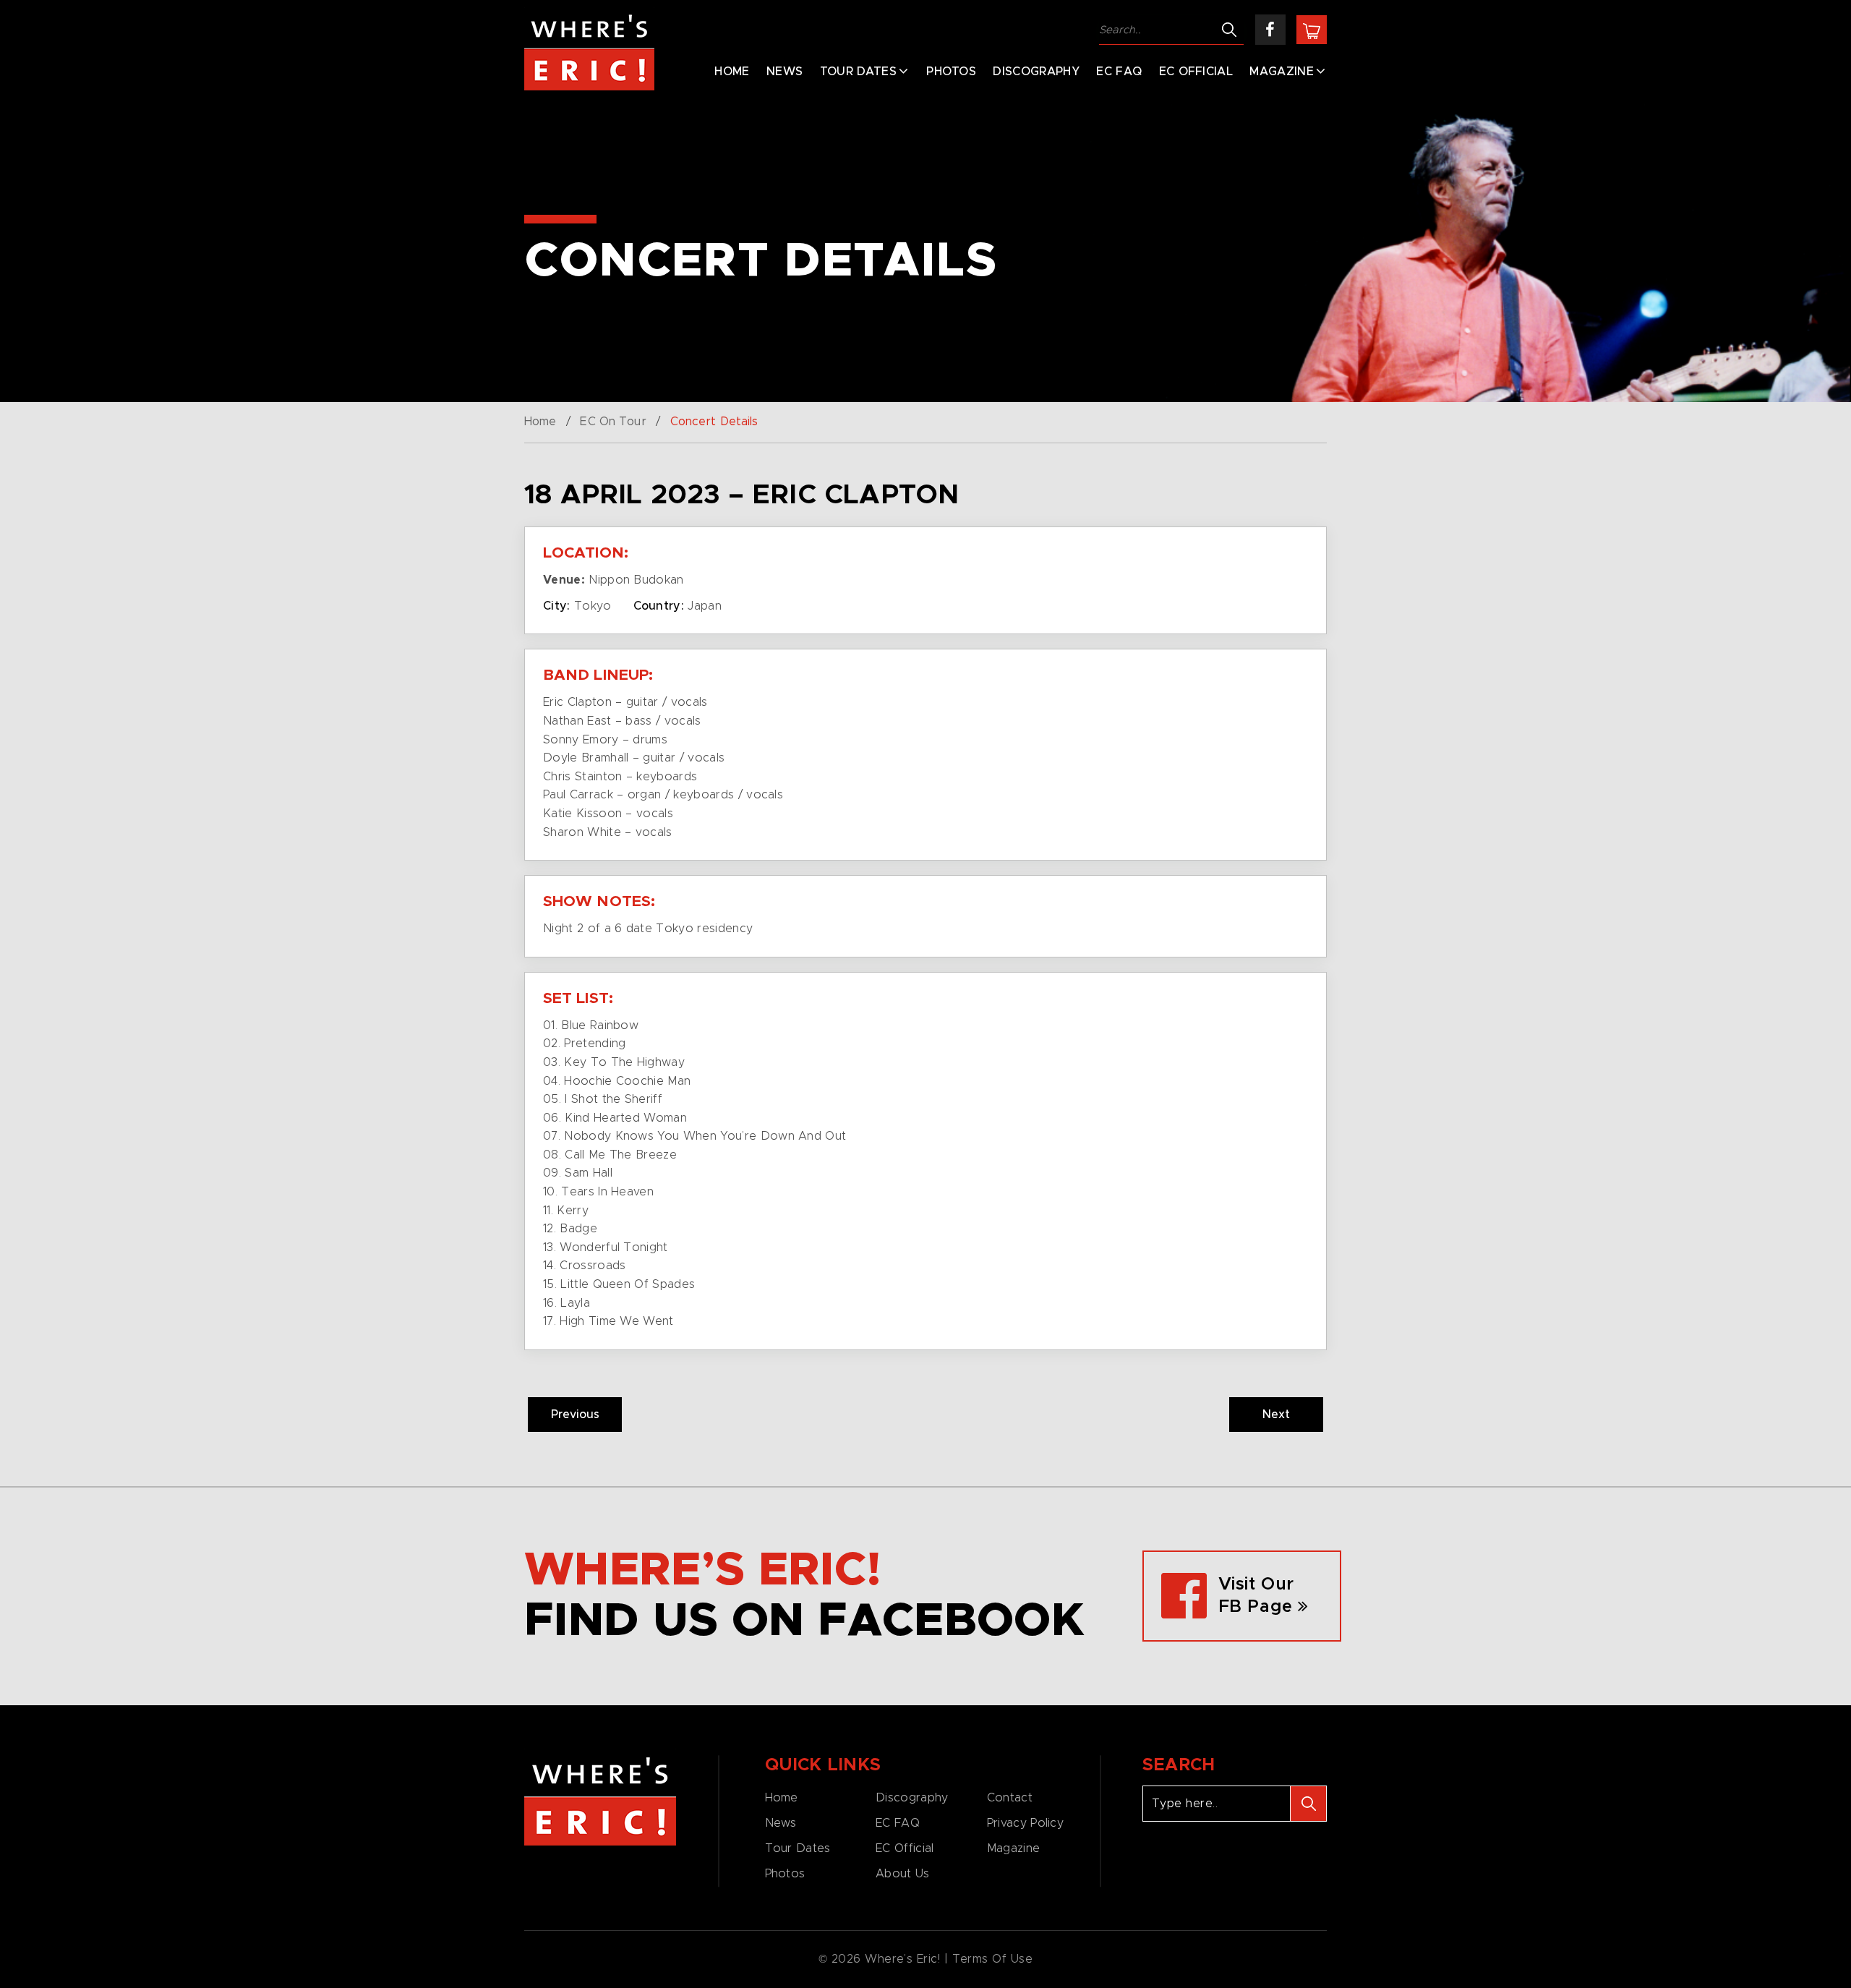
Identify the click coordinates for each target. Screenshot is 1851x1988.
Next (1276, 1415)
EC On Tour (613, 422)
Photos (951, 72)
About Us (902, 1874)
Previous (575, 1415)
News (785, 72)
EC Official (1196, 72)
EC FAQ (1119, 72)
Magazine (1282, 72)
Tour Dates (858, 72)
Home (732, 72)
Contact (1010, 1798)
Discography (1036, 72)
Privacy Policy (1025, 1823)
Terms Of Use (993, 1959)
